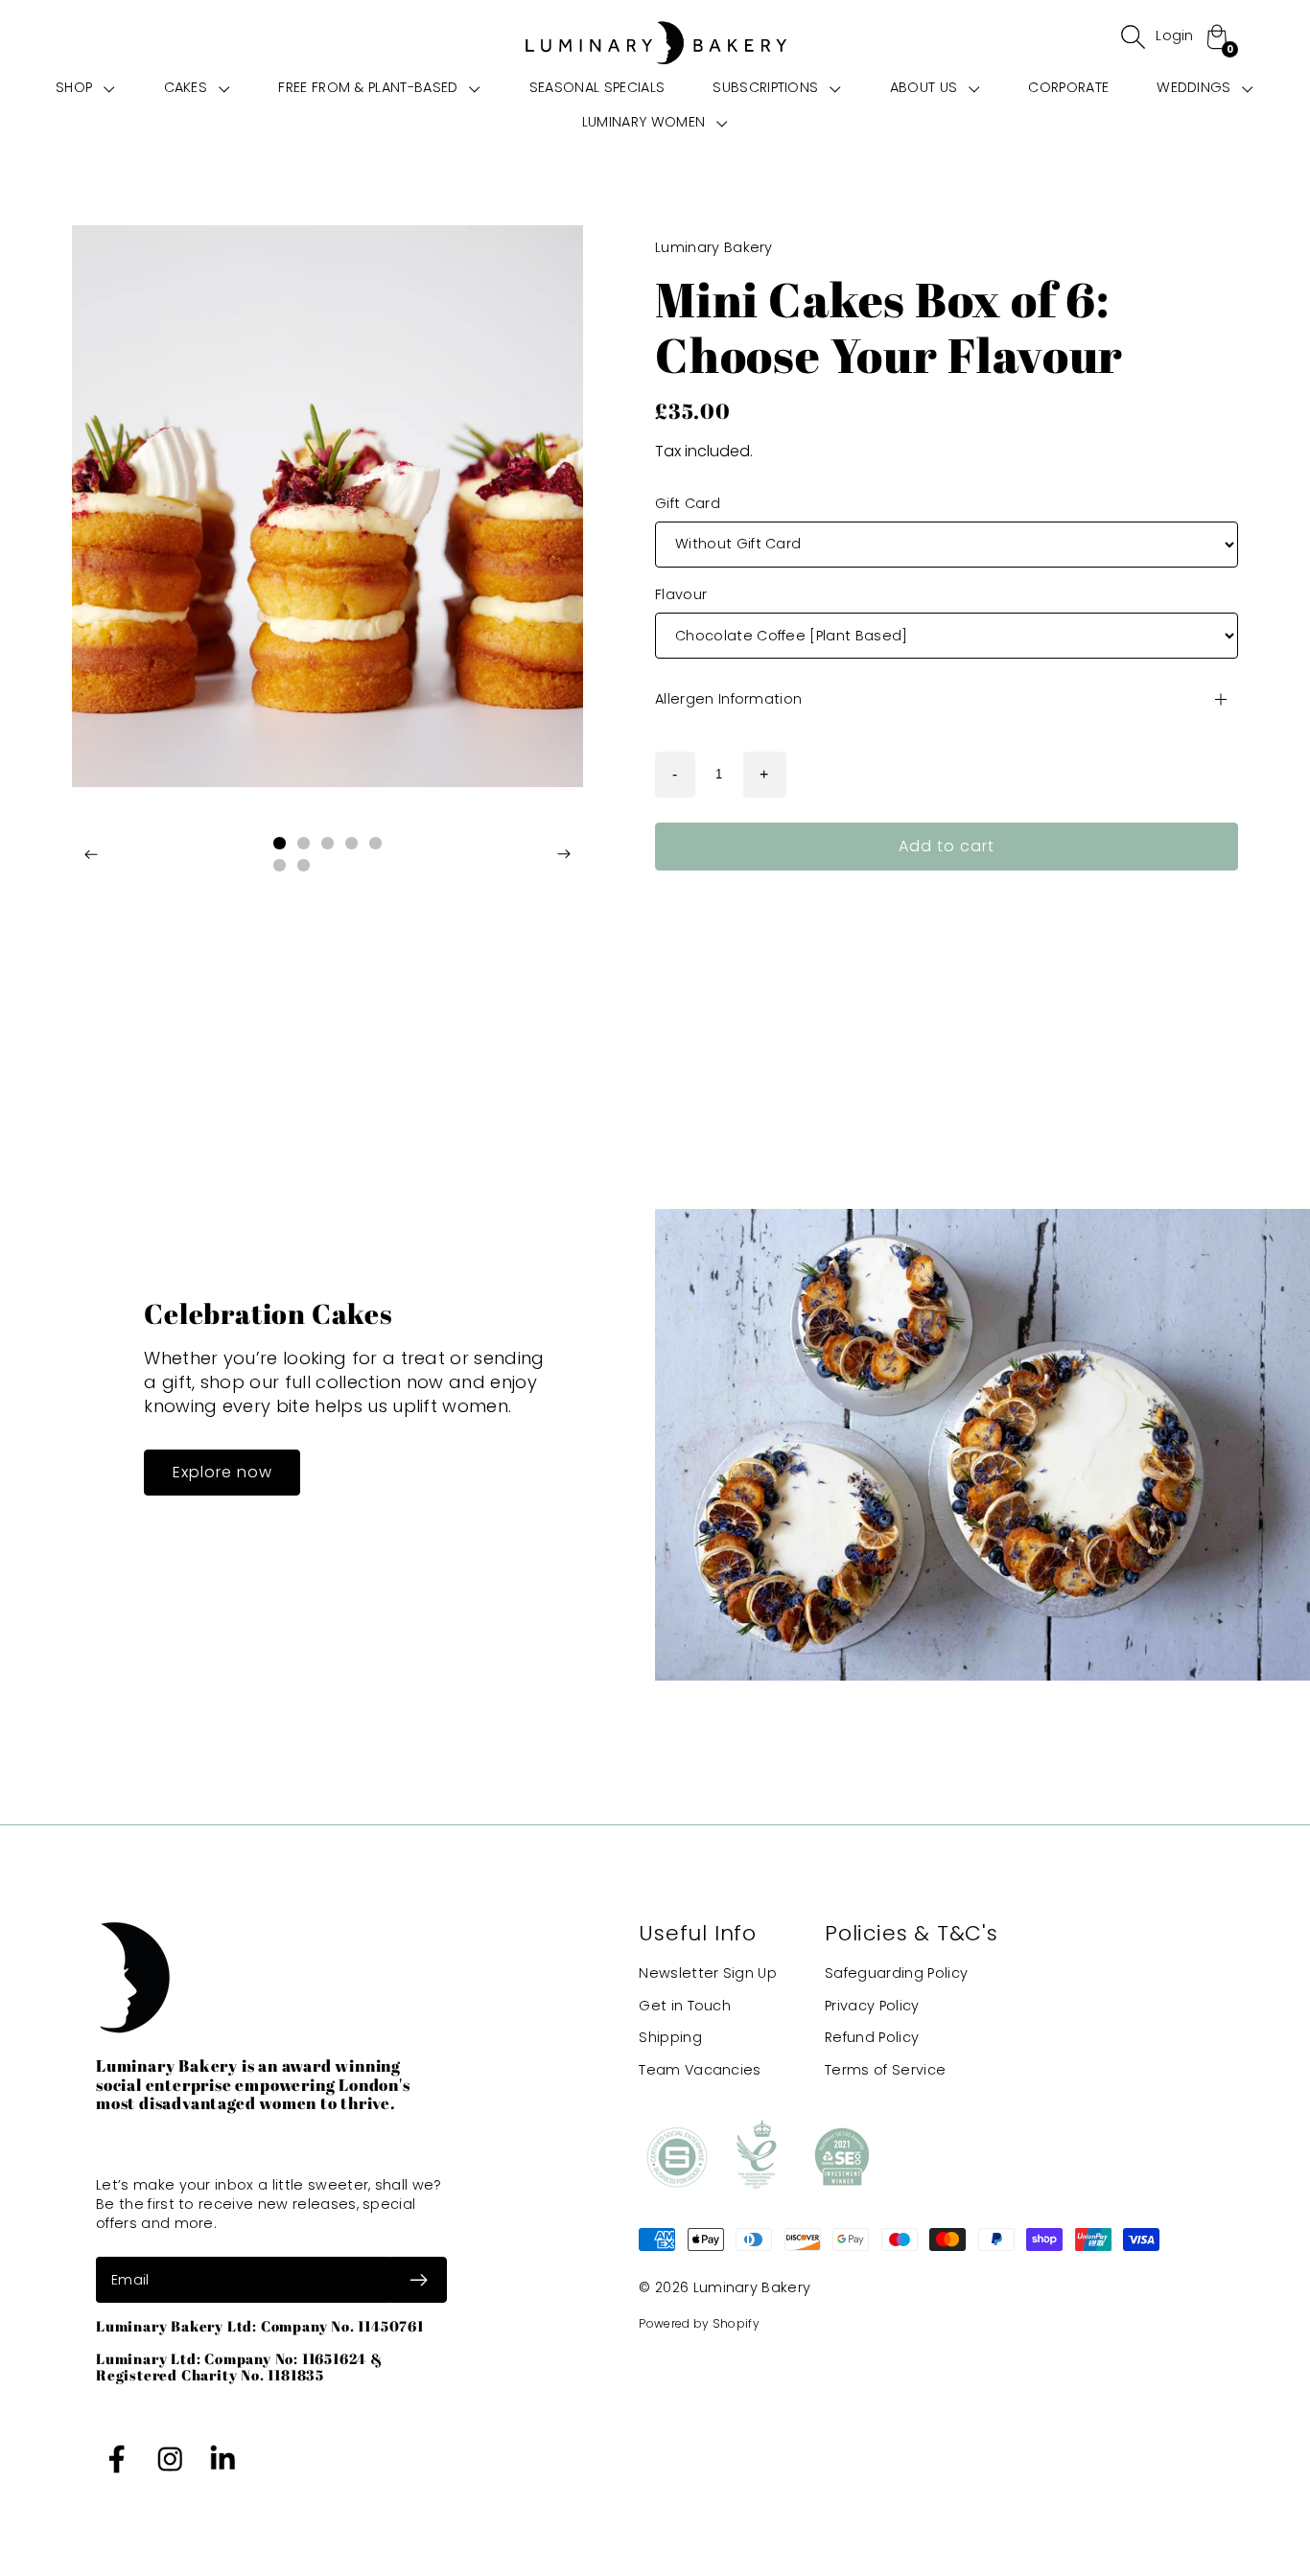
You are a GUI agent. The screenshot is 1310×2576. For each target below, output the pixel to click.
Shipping (670, 2038)
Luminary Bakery (752, 2287)
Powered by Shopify (699, 2323)
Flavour (681, 595)
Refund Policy (872, 2038)
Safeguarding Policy (896, 1973)
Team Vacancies (700, 2071)
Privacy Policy (872, 2006)
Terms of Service (885, 2071)
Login (1175, 35)
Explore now (222, 1472)
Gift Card (688, 503)
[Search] (1133, 36)
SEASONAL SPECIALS (597, 87)
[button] (85, 87)
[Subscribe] (419, 2280)
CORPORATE (1068, 87)
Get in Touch (685, 2006)
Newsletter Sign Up (708, 1973)
